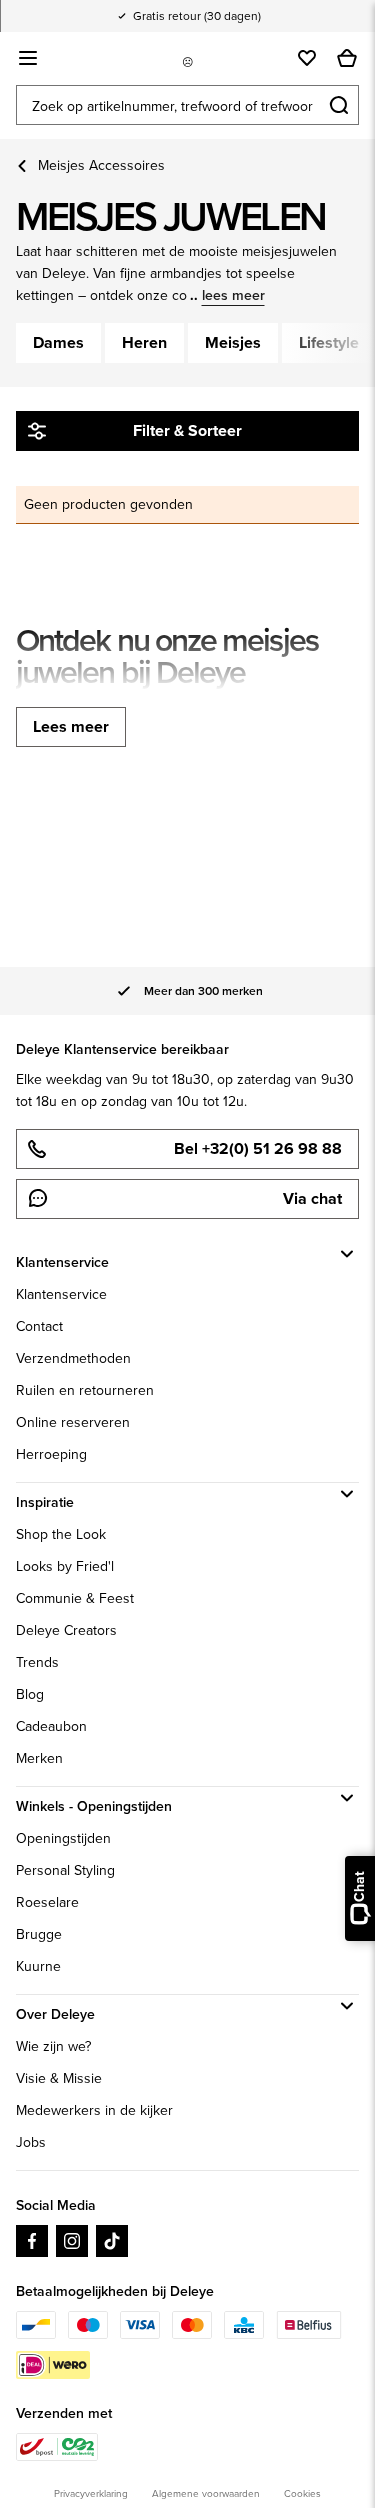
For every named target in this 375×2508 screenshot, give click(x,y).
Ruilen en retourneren (85, 1390)
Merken (39, 1758)
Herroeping (51, 1454)
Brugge (39, 1934)
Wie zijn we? (53, 2046)
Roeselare (47, 1902)
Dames (58, 342)
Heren (144, 342)
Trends (37, 1662)
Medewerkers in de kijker (94, 2110)
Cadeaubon (51, 1726)
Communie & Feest (75, 1598)
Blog (30, 1694)
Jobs (31, 2142)
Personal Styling (65, 1870)
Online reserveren (73, 1422)
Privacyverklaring (91, 2493)
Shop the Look (61, 1534)
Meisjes (233, 342)
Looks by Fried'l (65, 1566)
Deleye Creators (66, 1630)
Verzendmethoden (73, 1358)
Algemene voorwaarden (206, 2493)
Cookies (302, 2493)
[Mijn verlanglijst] (307, 58)
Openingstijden (63, 1838)
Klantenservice (61, 1294)
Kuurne (38, 1966)
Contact (39, 1326)
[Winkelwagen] (347, 58)
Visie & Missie (59, 2078)
